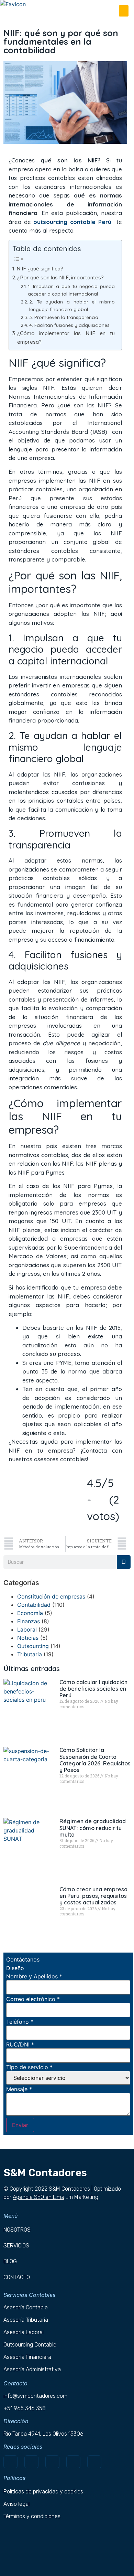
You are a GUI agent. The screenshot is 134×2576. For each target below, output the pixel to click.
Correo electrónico (33, 1999)
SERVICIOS (16, 2246)
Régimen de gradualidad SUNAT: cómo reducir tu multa (93, 1828)
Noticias (28, 1638)
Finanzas (29, 1621)
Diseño (15, 1968)
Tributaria (30, 1654)
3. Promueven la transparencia (64, 317)
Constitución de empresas (51, 1596)
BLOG (10, 2261)
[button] (124, 11)
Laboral (27, 1629)
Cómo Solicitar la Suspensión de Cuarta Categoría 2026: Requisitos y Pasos (95, 1760)
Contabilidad (34, 1605)
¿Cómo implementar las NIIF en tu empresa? (66, 338)
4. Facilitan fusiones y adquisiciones (69, 325)
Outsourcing (33, 1646)
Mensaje (19, 2089)
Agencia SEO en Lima (38, 2197)
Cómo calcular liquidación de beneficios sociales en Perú (93, 1689)
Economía (30, 1613)
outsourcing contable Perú (72, 222)
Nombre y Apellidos (34, 1976)
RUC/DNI (20, 2044)
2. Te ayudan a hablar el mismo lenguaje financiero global (72, 305)
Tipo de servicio (29, 2067)
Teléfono (20, 2022)
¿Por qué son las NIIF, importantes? (60, 277)
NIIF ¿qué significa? (41, 269)
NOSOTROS (17, 2230)
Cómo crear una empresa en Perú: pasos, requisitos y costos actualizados (93, 1896)
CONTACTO (17, 2277)
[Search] (124, 1562)
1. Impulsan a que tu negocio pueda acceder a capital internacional (71, 290)
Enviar (20, 2125)
